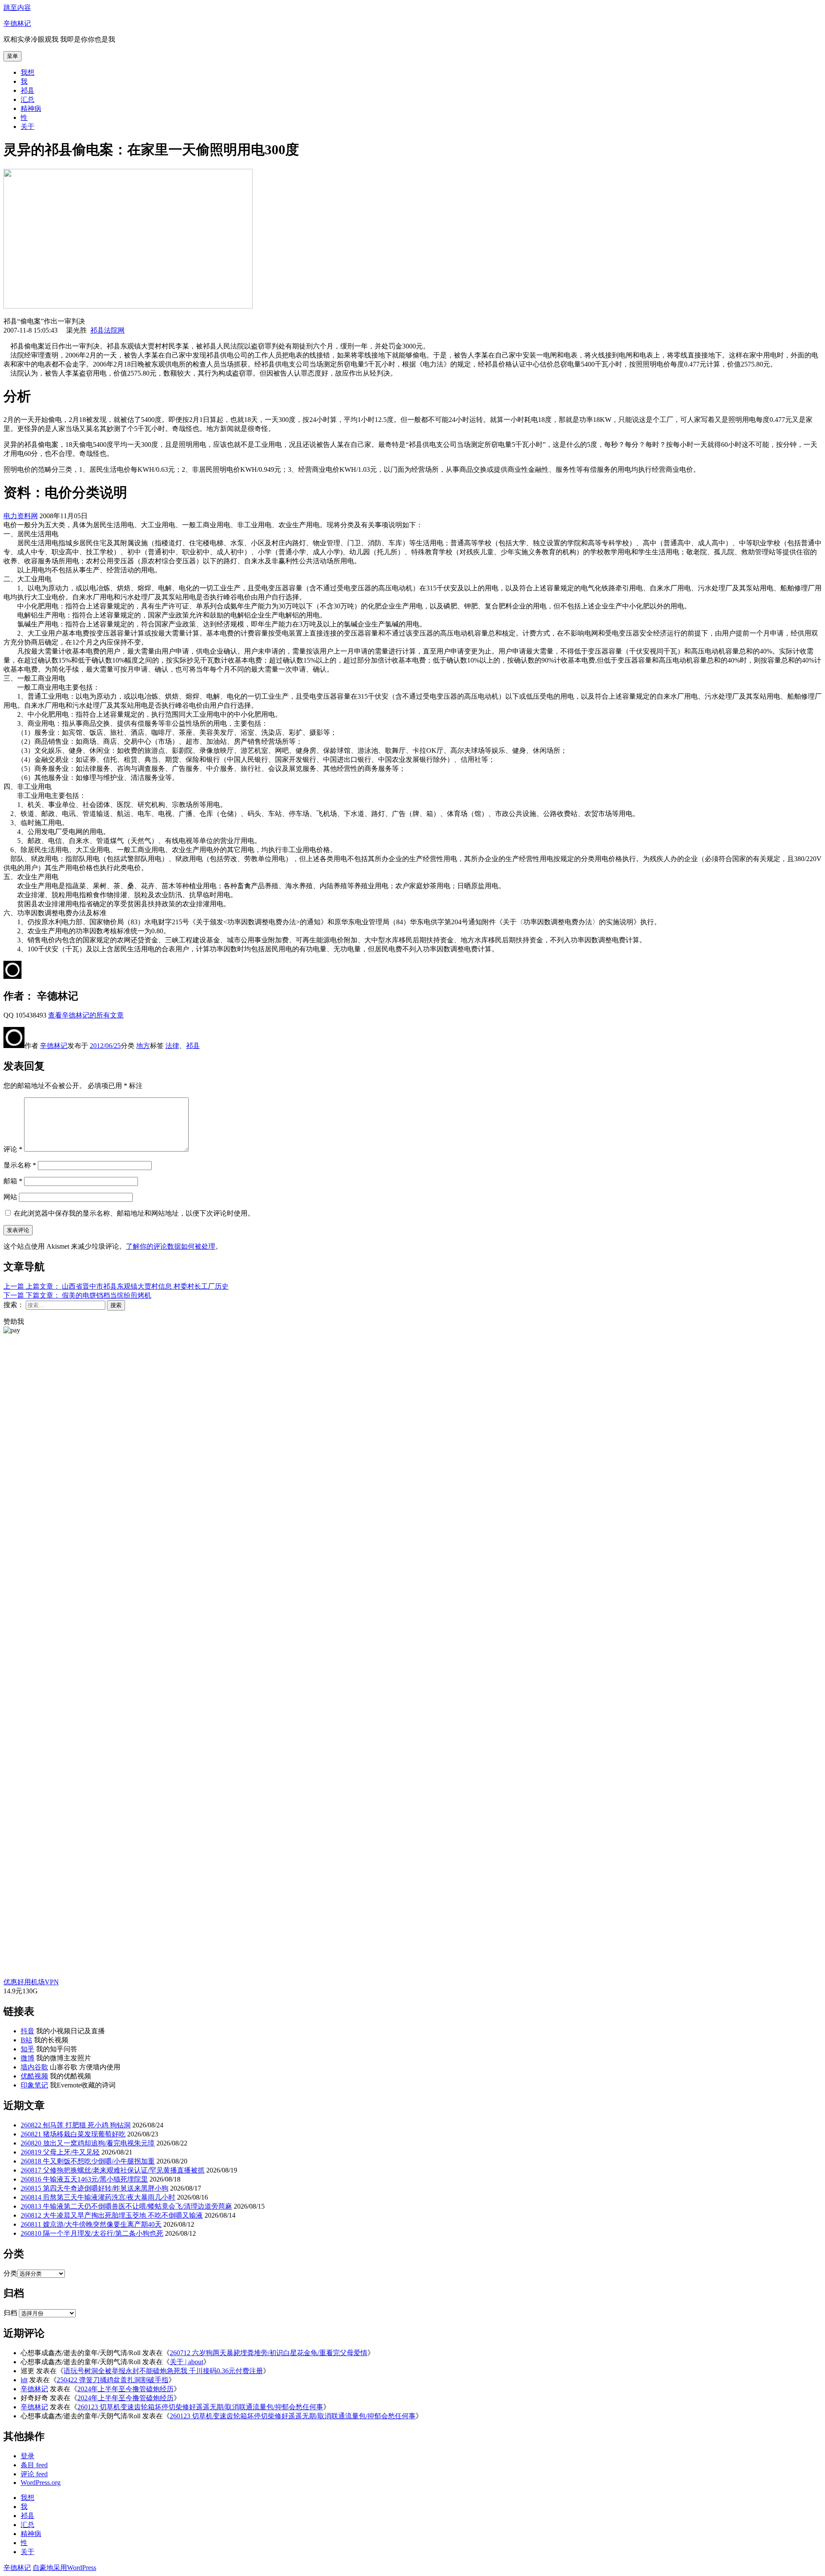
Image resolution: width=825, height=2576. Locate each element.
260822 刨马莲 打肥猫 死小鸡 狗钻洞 (76, 2125)
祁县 (27, 90)
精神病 (31, 108)
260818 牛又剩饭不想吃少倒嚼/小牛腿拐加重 (88, 2161)
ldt (24, 2380)
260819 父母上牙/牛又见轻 (60, 2152)
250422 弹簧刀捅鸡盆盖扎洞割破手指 (113, 2380)
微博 (27, 2058)
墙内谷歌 (34, 2067)
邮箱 (13, 1181)
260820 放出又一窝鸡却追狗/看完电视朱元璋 (88, 2143)
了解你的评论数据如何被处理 (171, 1246)
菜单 (12, 56)
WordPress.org (41, 2483)
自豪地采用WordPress (64, 2568)
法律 (172, 1046)
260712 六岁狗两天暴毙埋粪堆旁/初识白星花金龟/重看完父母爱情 (269, 2353)
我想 (27, 72)
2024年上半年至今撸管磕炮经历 (125, 2389)
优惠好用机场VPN (31, 1982)
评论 (13, 1149)
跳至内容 (17, 8)
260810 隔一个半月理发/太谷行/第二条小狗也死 (92, 2233)
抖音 (27, 2031)
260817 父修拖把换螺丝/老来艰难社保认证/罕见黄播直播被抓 (113, 2170)
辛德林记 (17, 23)
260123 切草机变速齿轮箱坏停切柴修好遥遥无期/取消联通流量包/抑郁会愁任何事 (200, 2407)
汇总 (27, 99)
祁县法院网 (107, 330)
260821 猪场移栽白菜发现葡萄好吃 (73, 2134)
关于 (27, 127)
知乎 (27, 2049)
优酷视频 (34, 2076)
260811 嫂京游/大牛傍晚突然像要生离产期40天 (91, 2224)
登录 (27, 2456)
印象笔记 (34, 2085)
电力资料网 (21, 516)
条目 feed (34, 2465)
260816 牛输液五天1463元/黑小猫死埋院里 (84, 2179)
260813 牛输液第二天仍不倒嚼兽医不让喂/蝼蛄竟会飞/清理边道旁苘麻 (126, 2206)
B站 (26, 2040)
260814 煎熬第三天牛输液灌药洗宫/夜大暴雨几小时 (98, 2197)
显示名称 (20, 1165)
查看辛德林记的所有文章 (86, 1015)
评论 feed (34, 2474)
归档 (10, 2313)
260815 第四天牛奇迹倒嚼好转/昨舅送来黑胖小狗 (95, 2188)
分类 (10, 2273)
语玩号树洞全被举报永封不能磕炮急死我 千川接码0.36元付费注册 (163, 2371)
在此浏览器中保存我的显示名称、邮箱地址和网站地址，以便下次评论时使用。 (134, 1213)
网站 (10, 1197)
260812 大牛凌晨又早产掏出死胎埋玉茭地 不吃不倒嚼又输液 (112, 2215)
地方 (143, 1046)
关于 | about (186, 2362)
